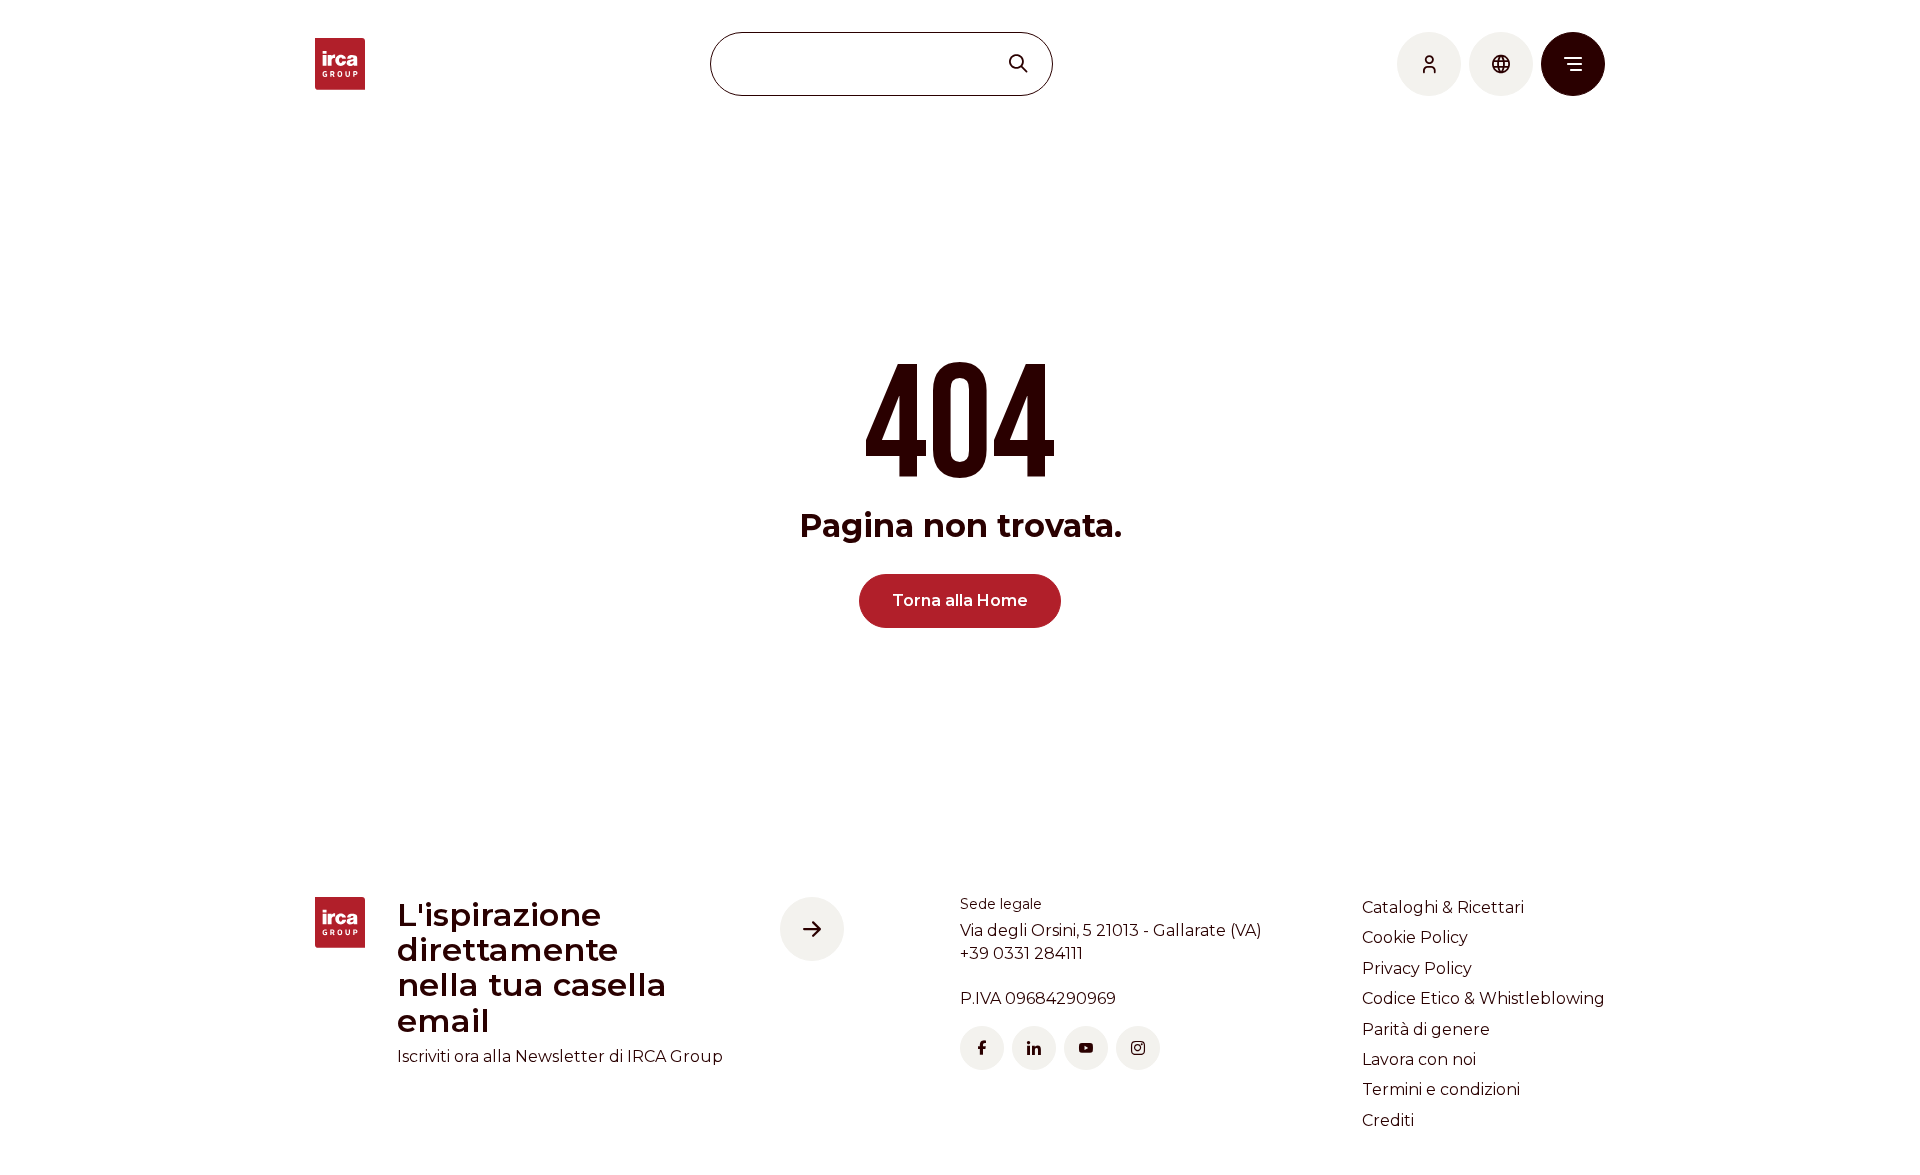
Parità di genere (1426, 1029)
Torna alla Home (960, 600)
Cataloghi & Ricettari (1443, 907)
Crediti (1388, 1120)
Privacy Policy (1417, 968)
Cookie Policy (1415, 937)
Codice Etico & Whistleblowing (1483, 998)
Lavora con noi (1419, 1059)
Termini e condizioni (1441, 1089)
